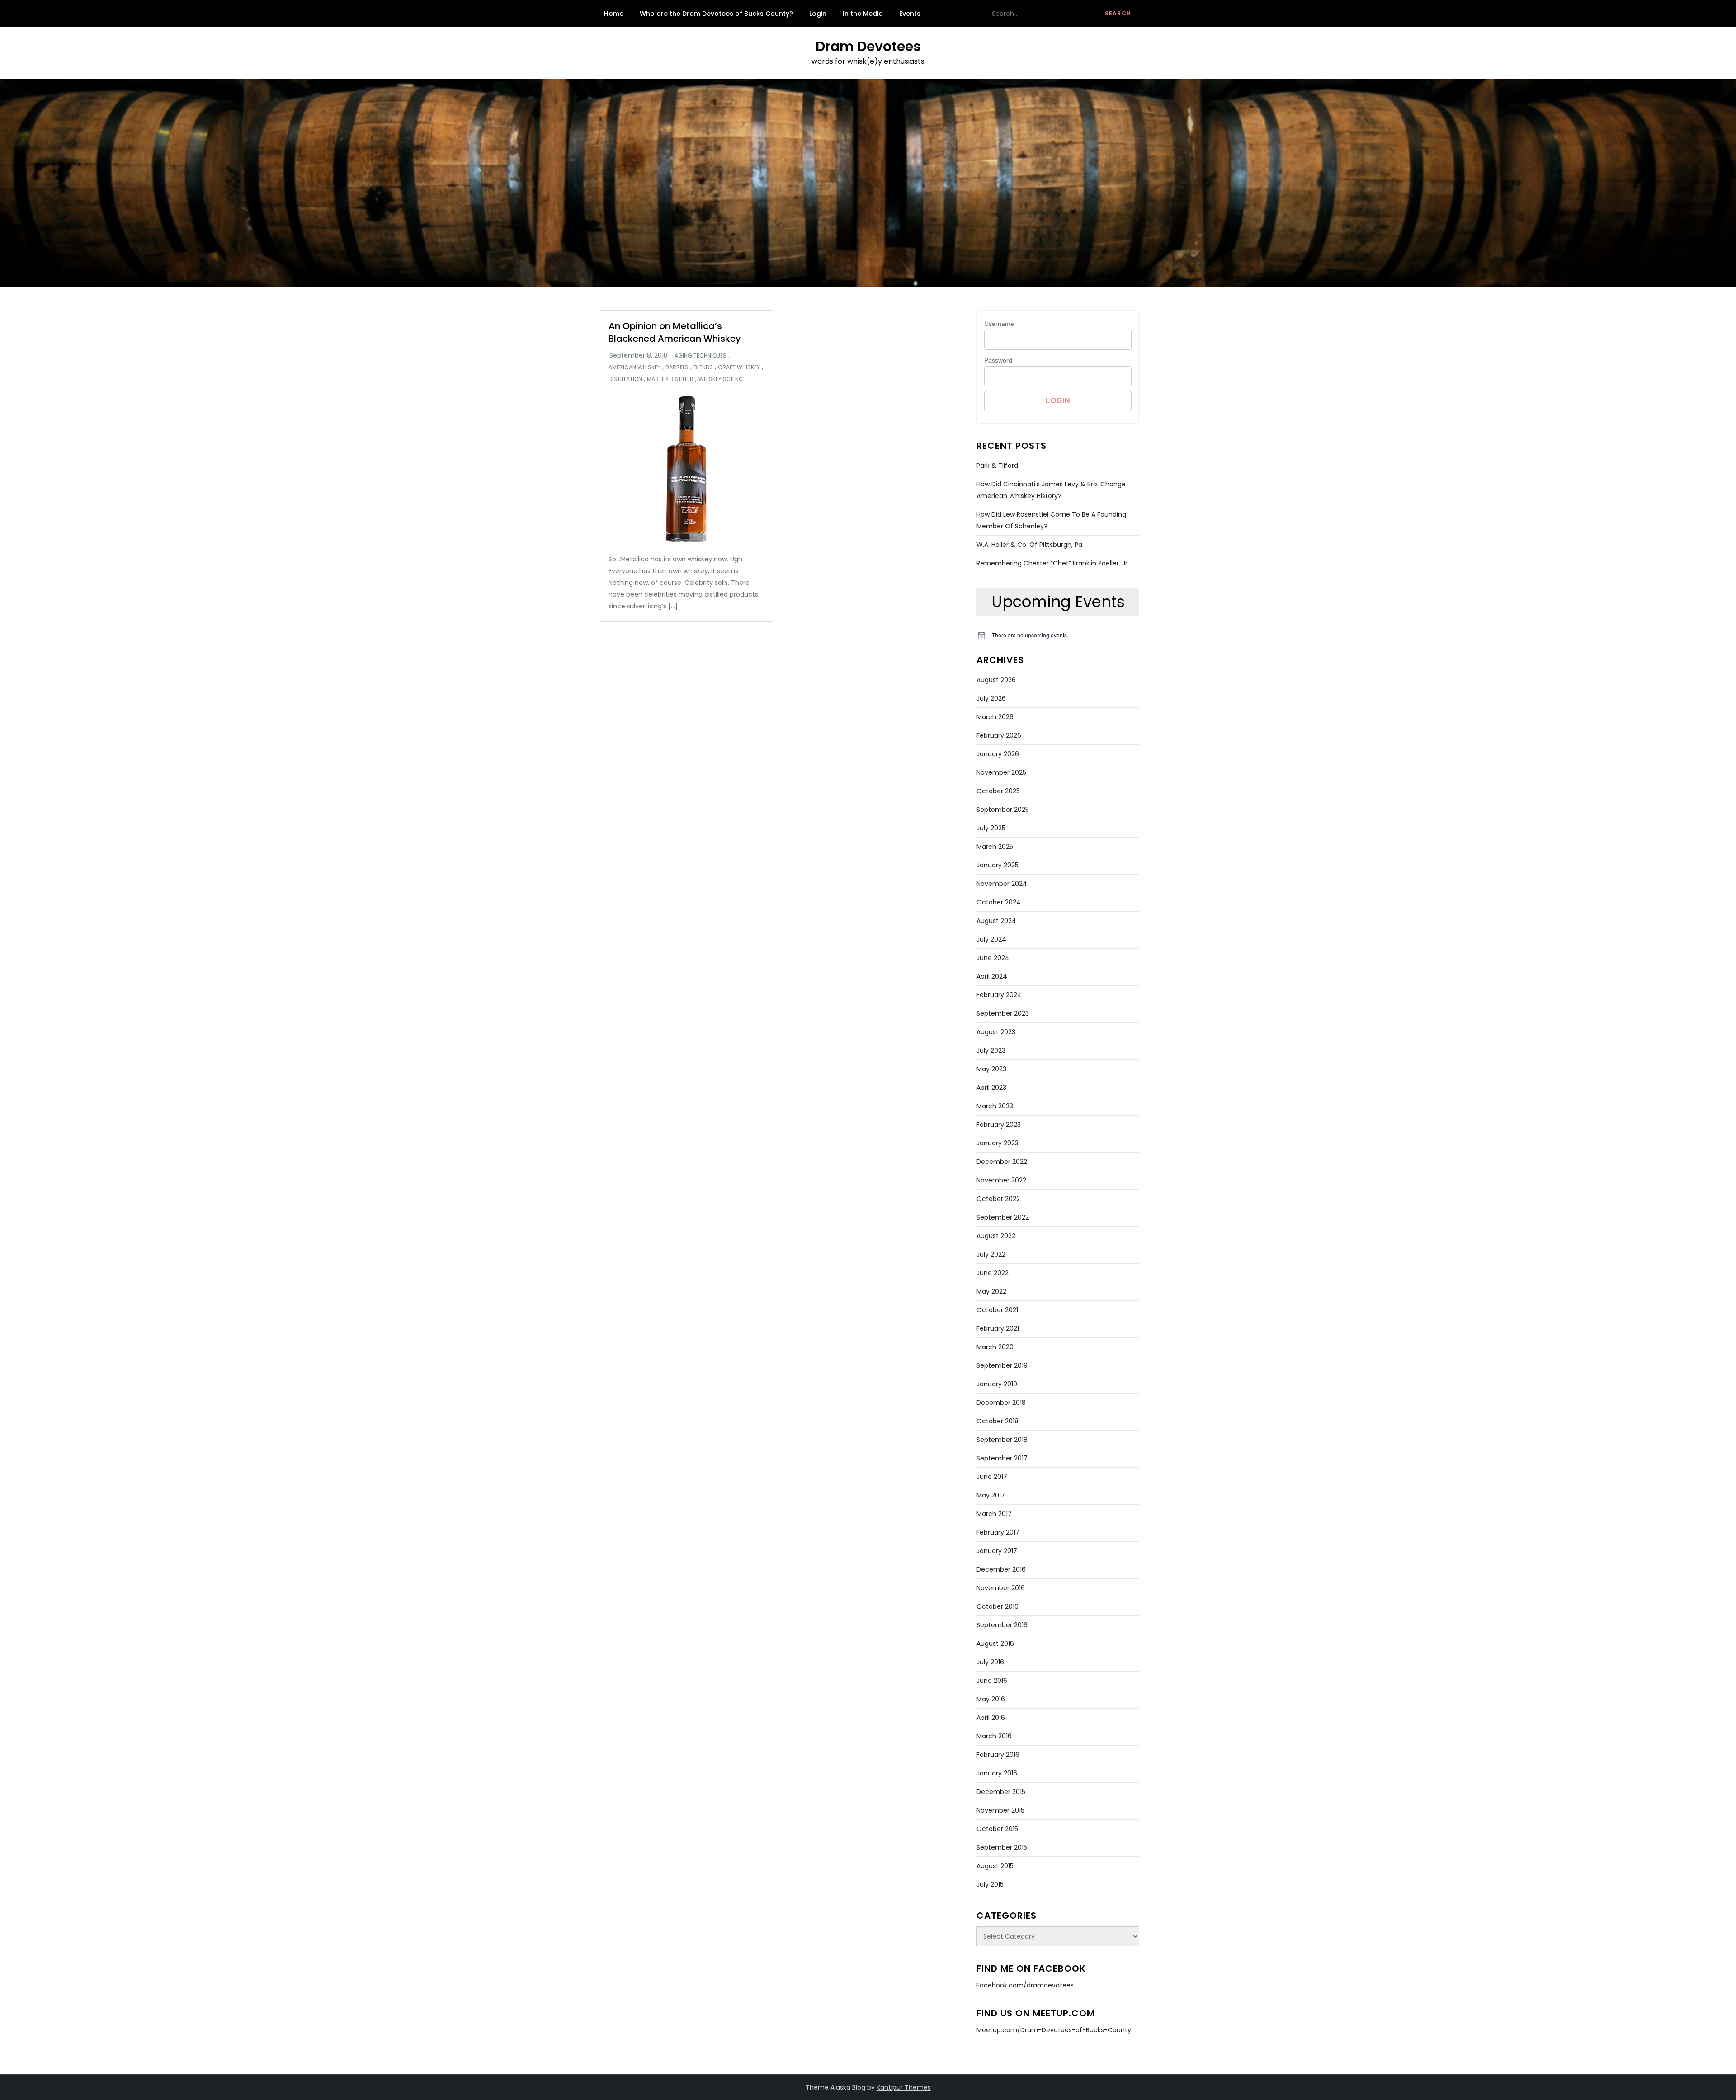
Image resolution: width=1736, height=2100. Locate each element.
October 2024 (999, 902)
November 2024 (1002, 884)
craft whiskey (739, 367)
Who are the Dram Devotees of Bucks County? (716, 14)
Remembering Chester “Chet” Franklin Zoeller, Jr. (1053, 563)
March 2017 (994, 1514)
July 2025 (991, 828)
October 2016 (998, 1606)
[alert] (1058, 635)
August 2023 (996, 1032)
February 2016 (998, 1755)
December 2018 (1001, 1403)
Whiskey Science (722, 379)
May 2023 (991, 1069)
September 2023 (1003, 1013)
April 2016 (991, 1718)
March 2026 (995, 717)
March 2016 (994, 1736)
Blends (703, 367)
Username (999, 324)
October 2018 (998, 1421)
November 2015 (1000, 1810)
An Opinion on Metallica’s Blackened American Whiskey (675, 332)
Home (614, 14)
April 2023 (991, 1088)
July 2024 (991, 939)
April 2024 (992, 976)
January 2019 (997, 1384)
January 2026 (998, 754)
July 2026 (991, 698)
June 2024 (993, 958)
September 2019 (1002, 1365)
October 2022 (998, 1199)
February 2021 (998, 1328)
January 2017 (997, 1551)
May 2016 (991, 1699)
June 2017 (992, 1477)
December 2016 (1001, 1569)
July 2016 (990, 1662)
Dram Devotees (868, 46)
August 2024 (996, 921)
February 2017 (998, 1532)
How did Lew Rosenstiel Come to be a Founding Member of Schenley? (1051, 520)
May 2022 (991, 1291)
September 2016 (1002, 1625)
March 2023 (995, 1106)
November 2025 (1001, 772)
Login (818, 14)
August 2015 (995, 1866)
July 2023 (991, 1050)
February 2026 (999, 735)
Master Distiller (670, 379)
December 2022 (1002, 1162)
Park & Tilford (997, 466)
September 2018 (1002, 1440)
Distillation (625, 379)
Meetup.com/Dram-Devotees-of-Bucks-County (1054, 2030)
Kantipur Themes (904, 2087)
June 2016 (992, 1681)
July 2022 (991, 1254)
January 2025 (998, 865)
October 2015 (997, 1829)
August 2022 (996, 1236)
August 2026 (996, 680)
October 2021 (997, 1310)
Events (910, 14)
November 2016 (1001, 1588)
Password (998, 360)
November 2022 (1001, 1180)
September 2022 (1003, 1217)
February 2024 (999, 995)
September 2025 (1003, 810)
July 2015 (990, 1884)
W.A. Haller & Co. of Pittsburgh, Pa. (1030, 545)
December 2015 (1001, 1792)
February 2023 (999, 1125)
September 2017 (1002, 1458)
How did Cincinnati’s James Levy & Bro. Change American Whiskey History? (1051, 490)
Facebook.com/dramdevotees (1025, 1985)
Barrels (677, 367)
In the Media (863, 14)
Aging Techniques (701, 356)
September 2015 (1002, 1847)
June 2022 (993, 1273)
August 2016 (995, 1643)
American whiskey (634, 367)
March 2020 (995, 1347)
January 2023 (998, 1143)
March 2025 (995, 847)
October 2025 (998, 791)
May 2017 (991, 1495)
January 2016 (997, 1773)
